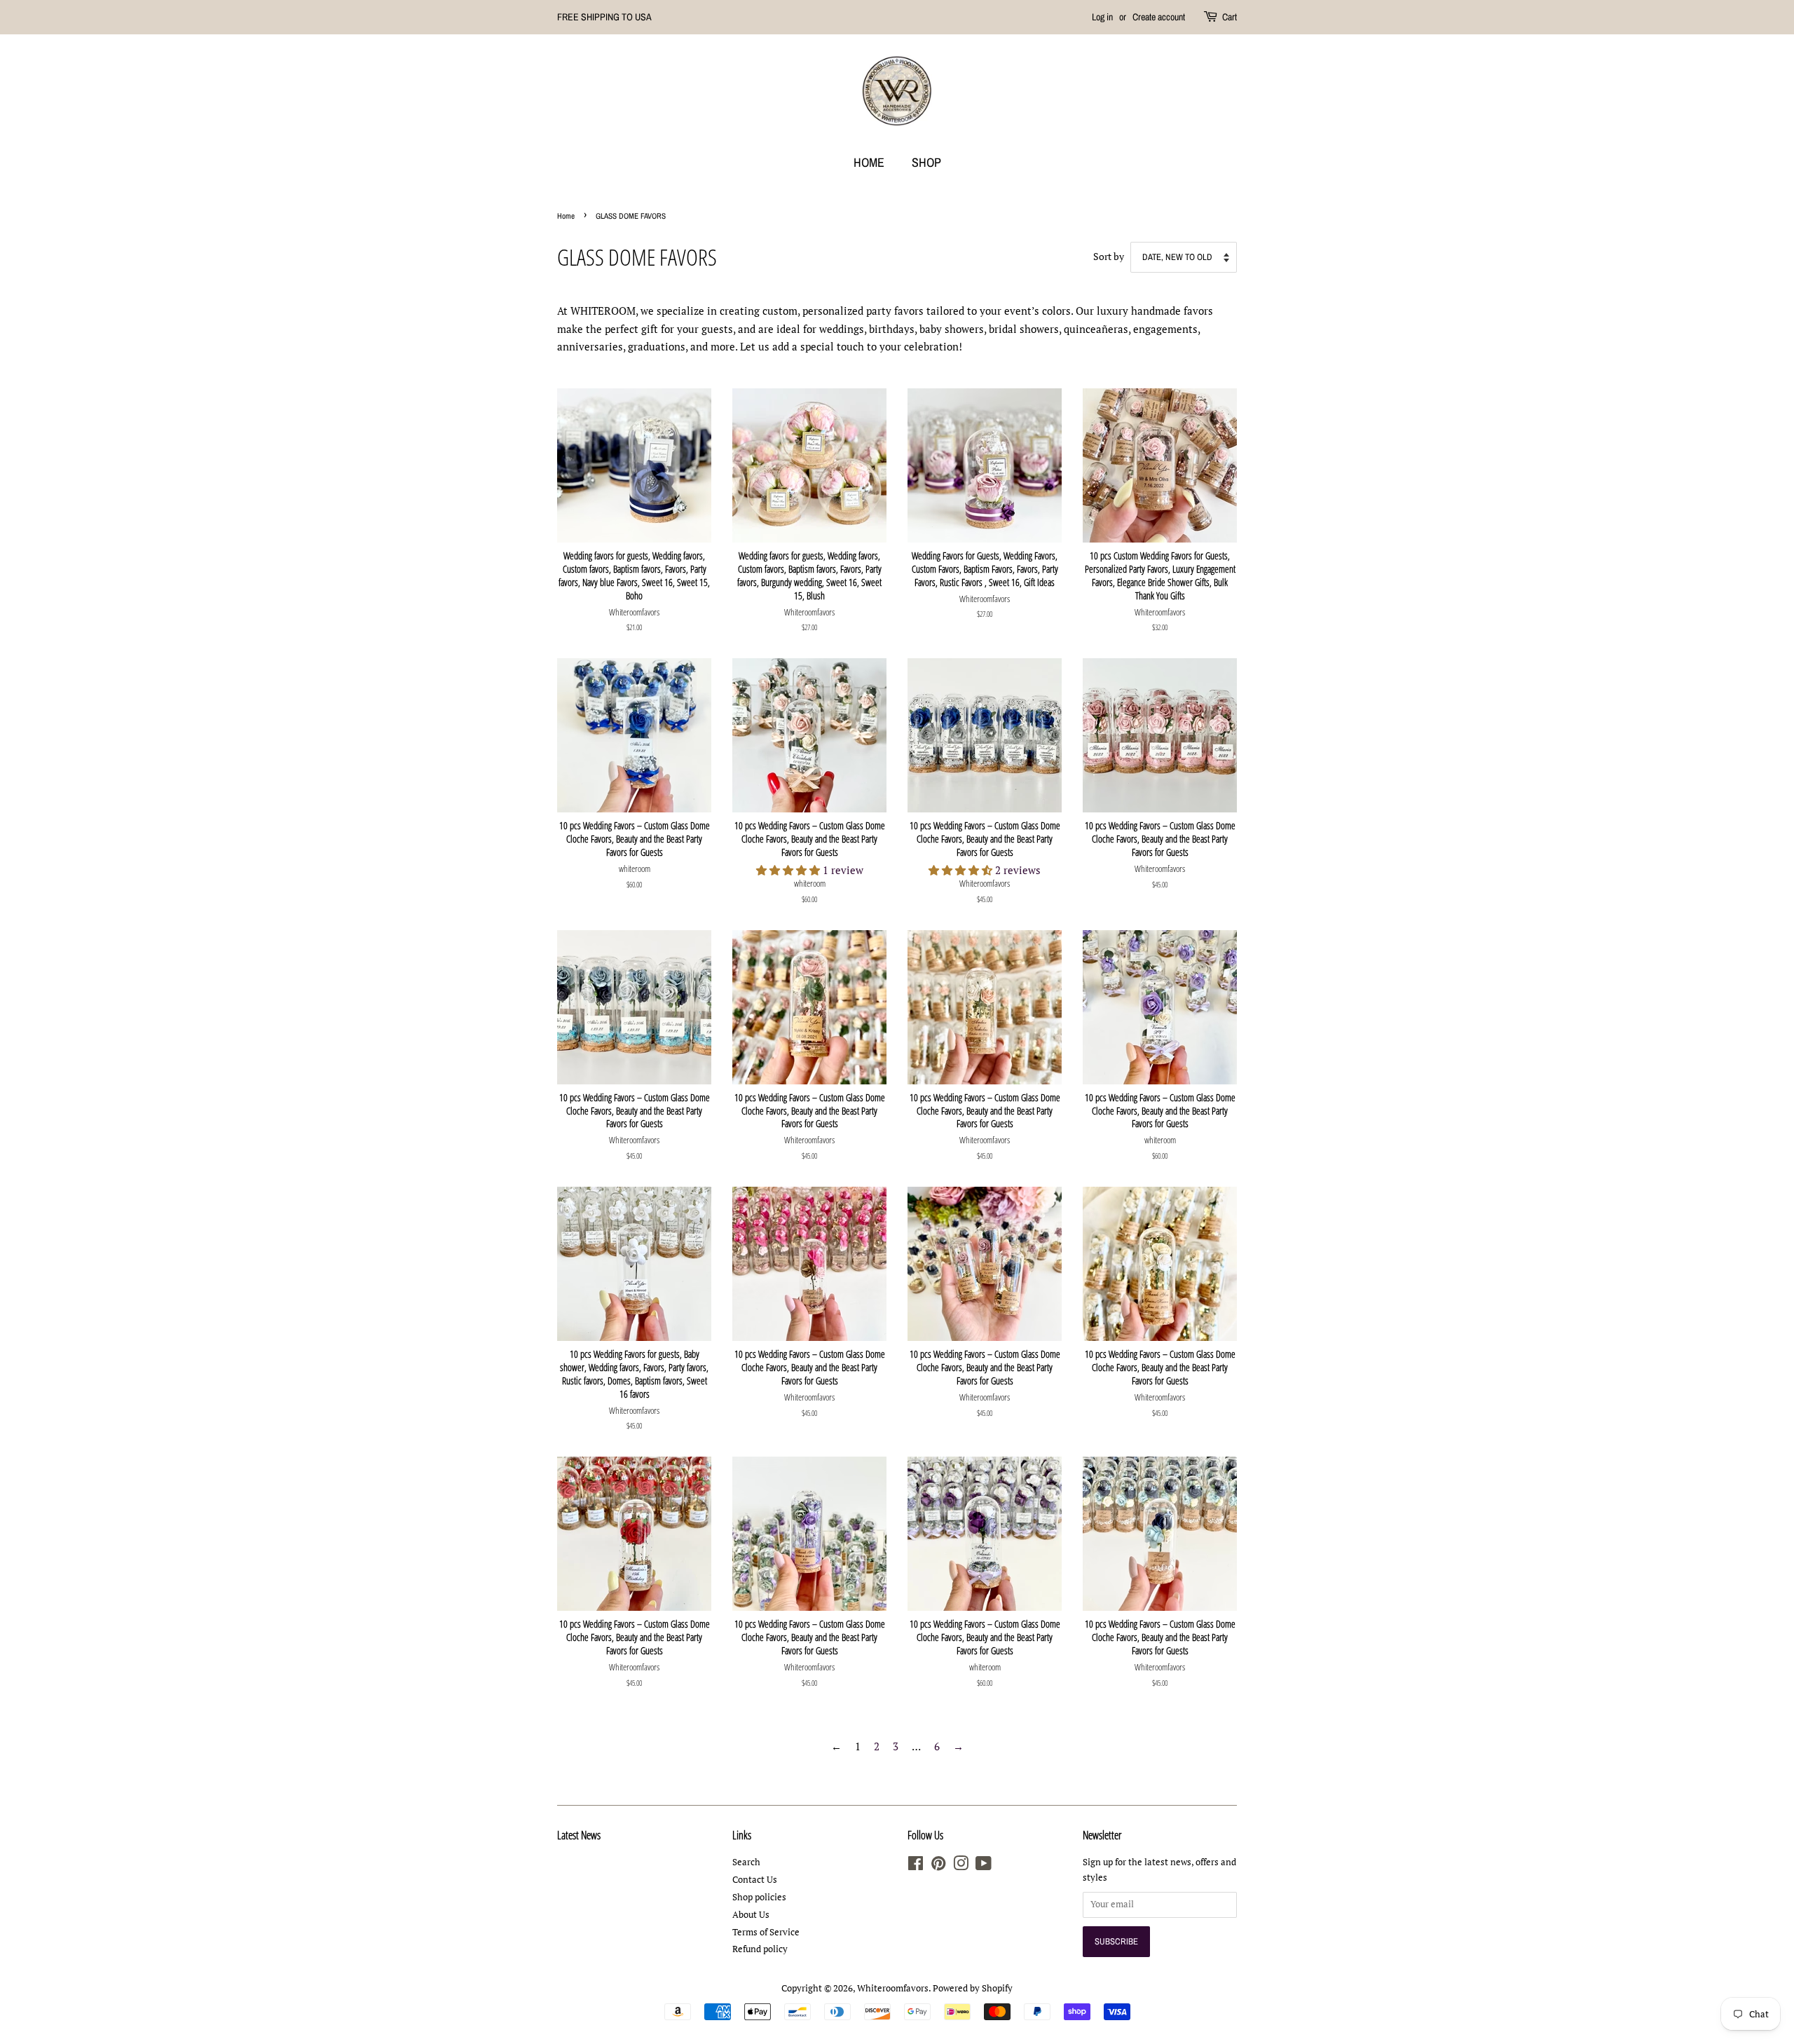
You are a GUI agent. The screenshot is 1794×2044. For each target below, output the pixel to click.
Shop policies (759, 1897)
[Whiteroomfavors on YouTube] (984, 1866)
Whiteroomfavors (893, 1988)
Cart (1230, 17)
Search (746, 1862)
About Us (751, 1915)
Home (869, 162)
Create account (1159, 17)
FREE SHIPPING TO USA (604, 17)
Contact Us (755, 1880)
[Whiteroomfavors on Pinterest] (938, 1866)
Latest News (579, 1835)
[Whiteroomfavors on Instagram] (961, 1866)
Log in (1102, 17)
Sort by (1109, 257)
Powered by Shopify (973, 1988)
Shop (926, 162)
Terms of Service (766, 1932)
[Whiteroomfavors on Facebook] (916, 1866)
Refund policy (760, 1949)
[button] (789, 870)
